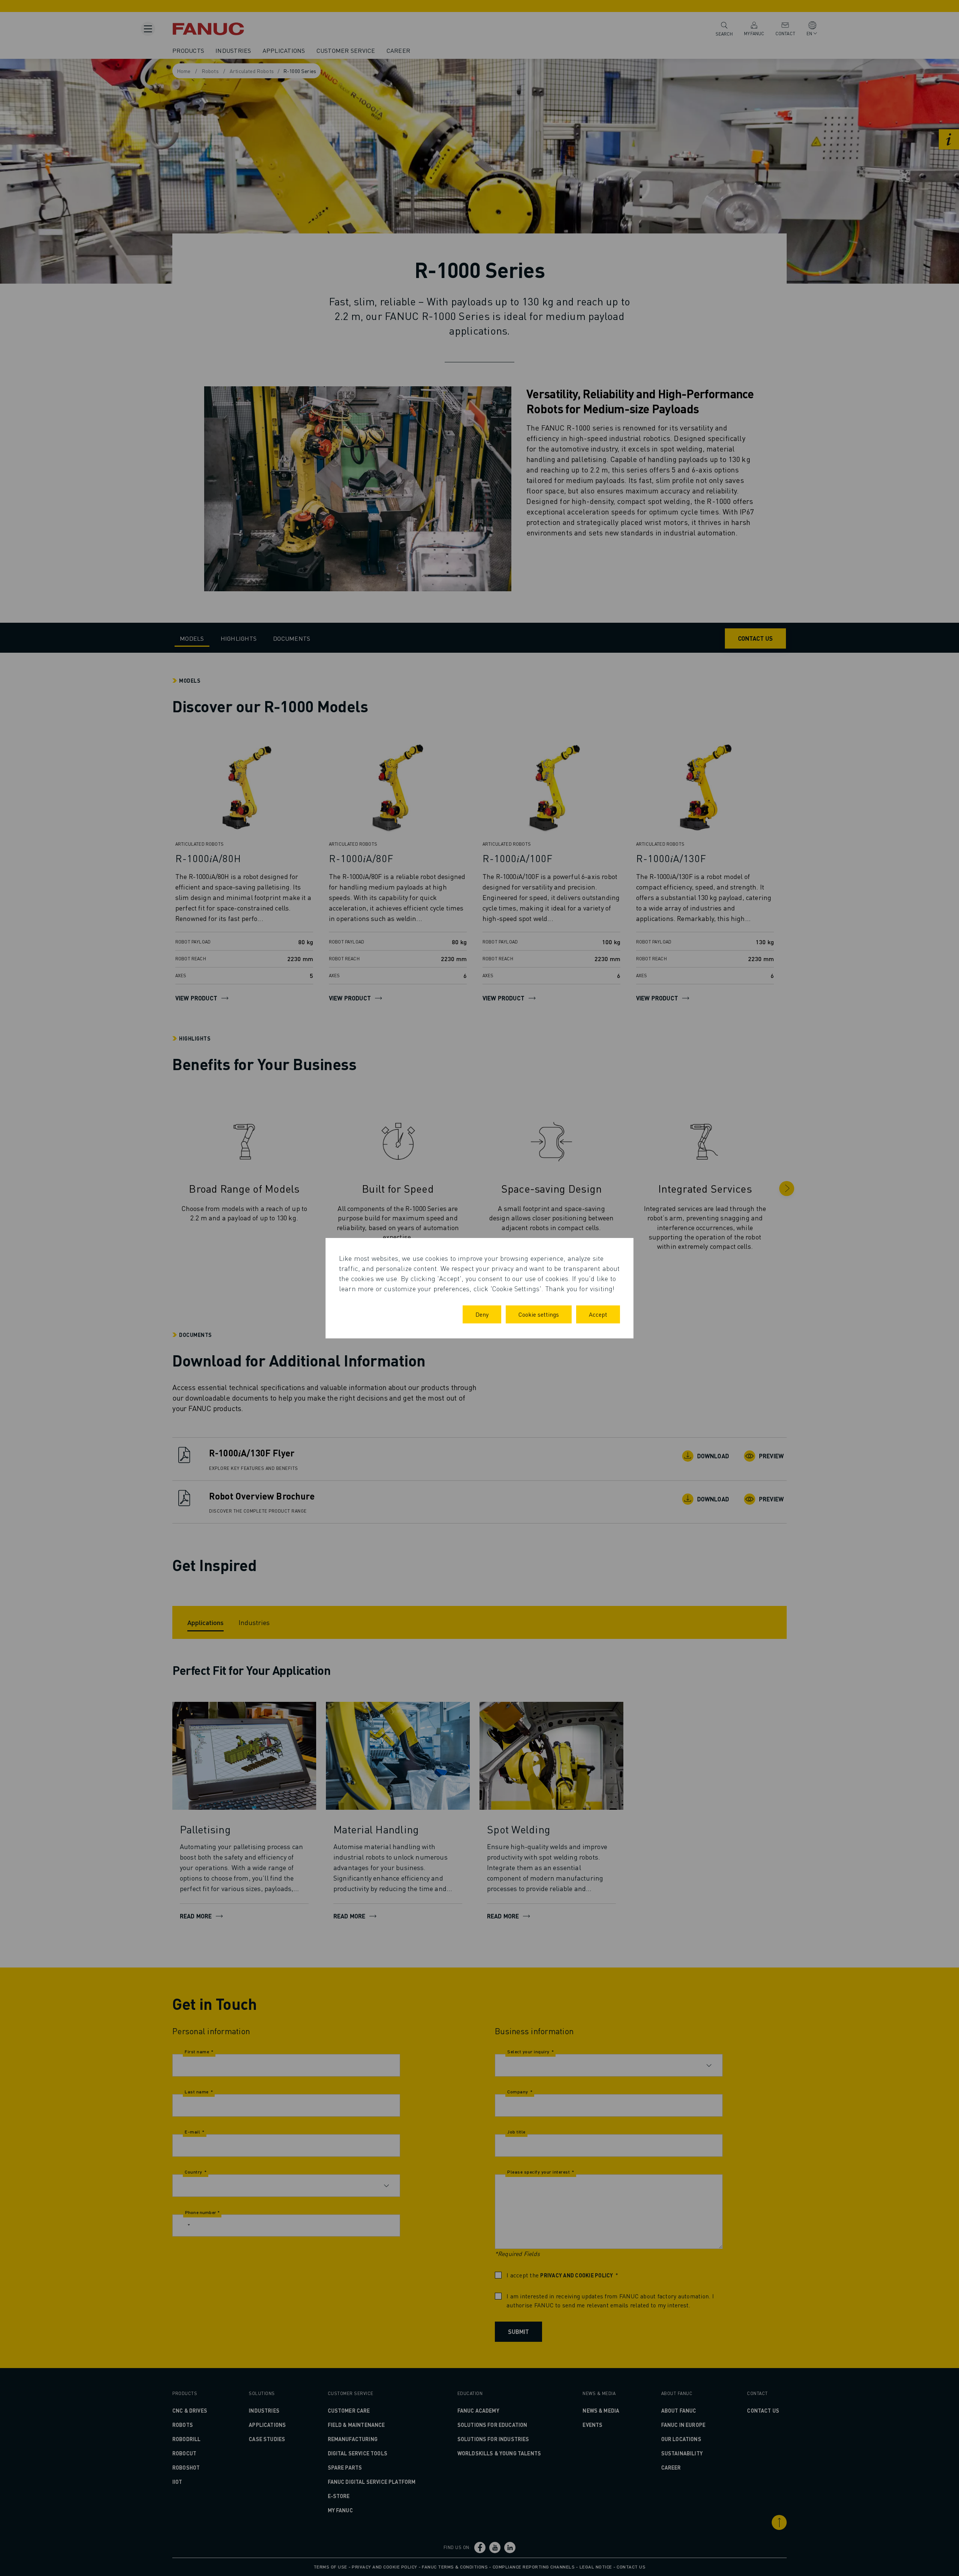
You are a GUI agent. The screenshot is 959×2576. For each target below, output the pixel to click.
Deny (482, 1314)
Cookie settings (539, 1314)
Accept (598, 1314)
